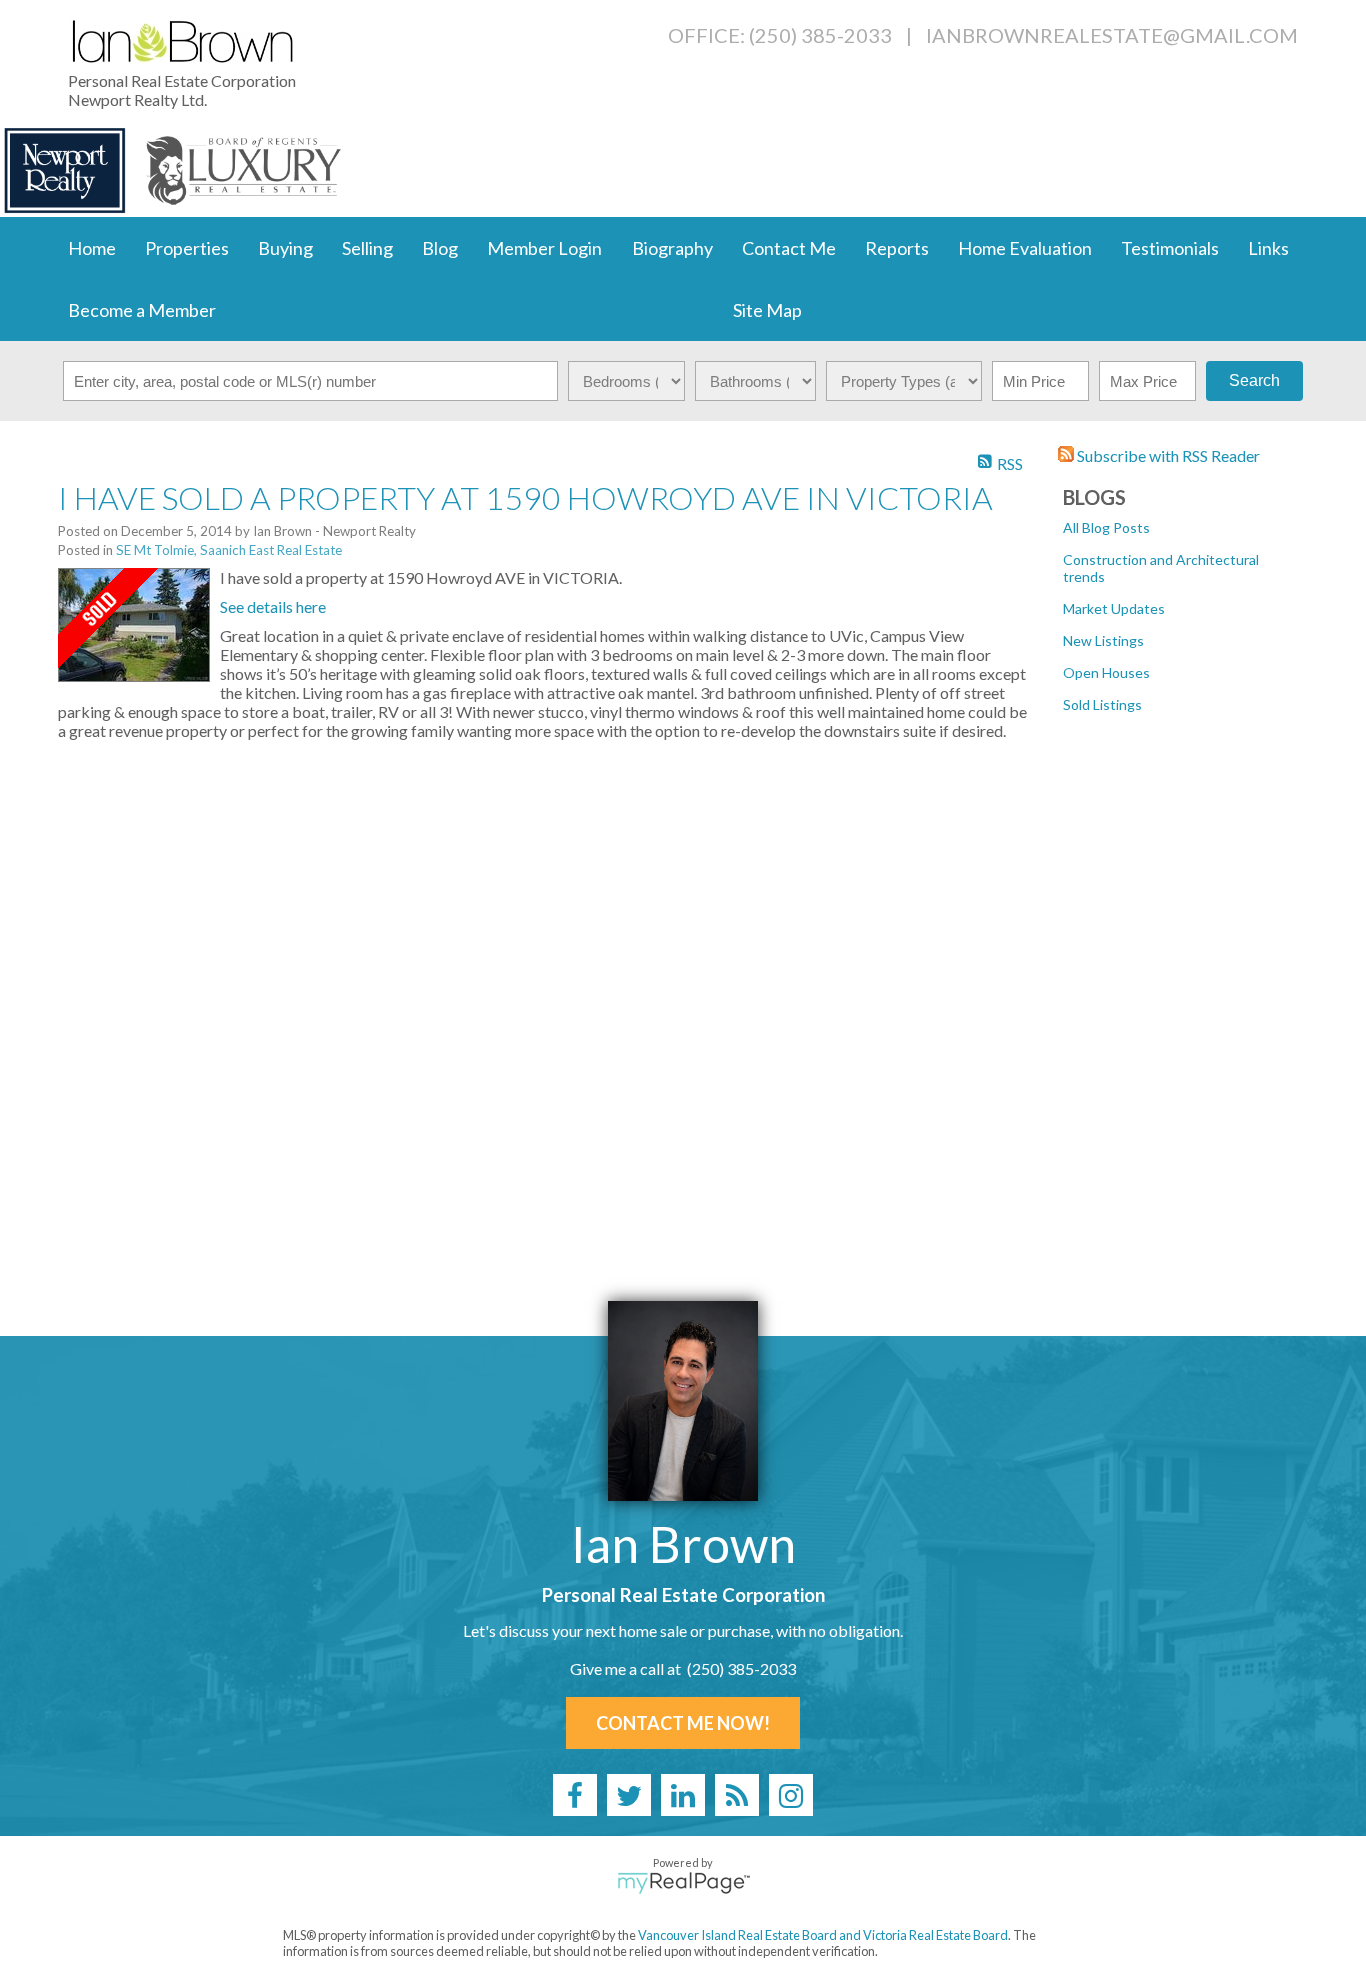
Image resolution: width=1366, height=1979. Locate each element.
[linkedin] (683, 1795)
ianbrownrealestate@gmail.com (1112, 35)
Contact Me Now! (683, 1723)
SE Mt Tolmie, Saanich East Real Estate (229, 550)
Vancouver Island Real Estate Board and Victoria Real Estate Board (823, 1935)
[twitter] (629, 1795)
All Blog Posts (1106, 527)
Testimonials (1170, 248)
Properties (187, 248)
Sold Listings (1102, 704)
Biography (672, 248)
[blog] (737, 1795)
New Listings (1103, 640)
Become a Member (142, 310)
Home (92, 248)
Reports (897, 248)
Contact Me (789, 248)
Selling (367, 248)
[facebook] (575, 1795)
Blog (440, 248)
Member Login (544, 248)
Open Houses (1106, 672)
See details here (273, 606)
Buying (285, 248)
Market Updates (1114, 608)
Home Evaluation (1025, 248)
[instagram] (791, 1795)
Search (1254, 380)
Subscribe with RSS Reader (1167, 455)
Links (1268, 248)
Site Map (767, 310)
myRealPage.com (683, 1883)
